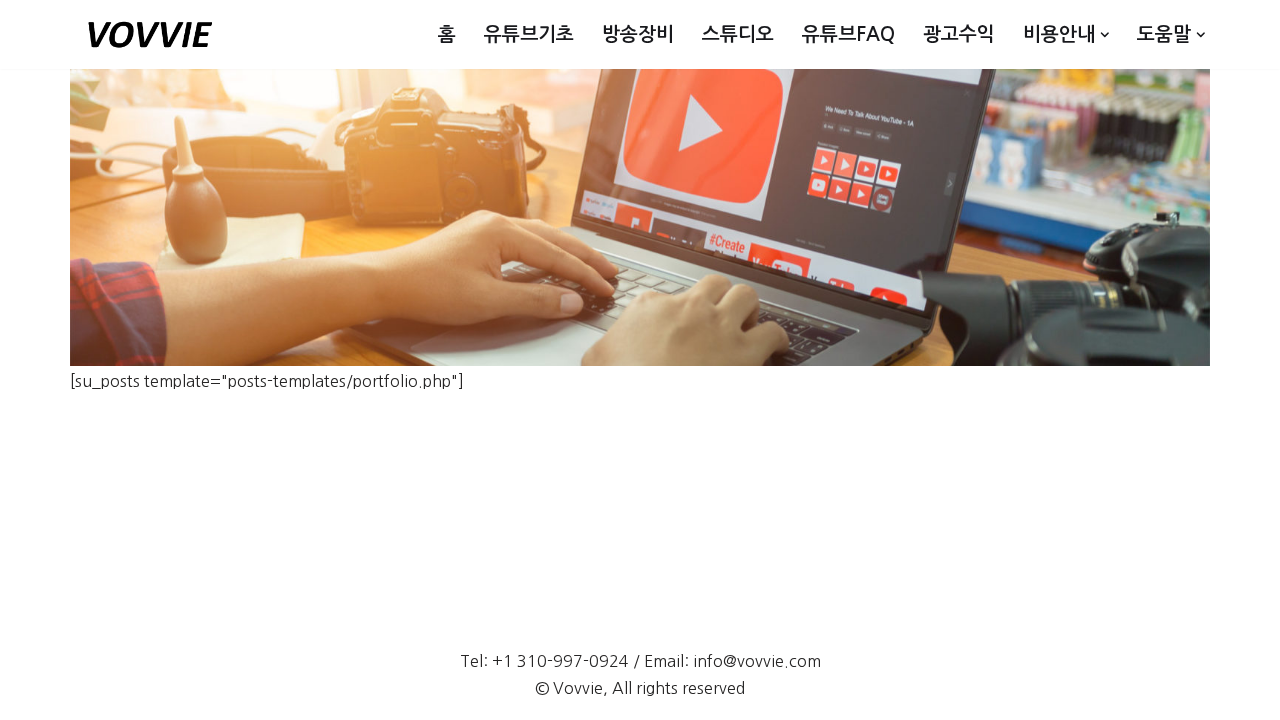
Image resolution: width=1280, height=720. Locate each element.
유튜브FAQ (848, 34)
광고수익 (959, 34)
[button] (1105, 35)
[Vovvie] (150, 34)
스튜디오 (738, 34)
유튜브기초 (529, 34)
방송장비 (638, 34)
